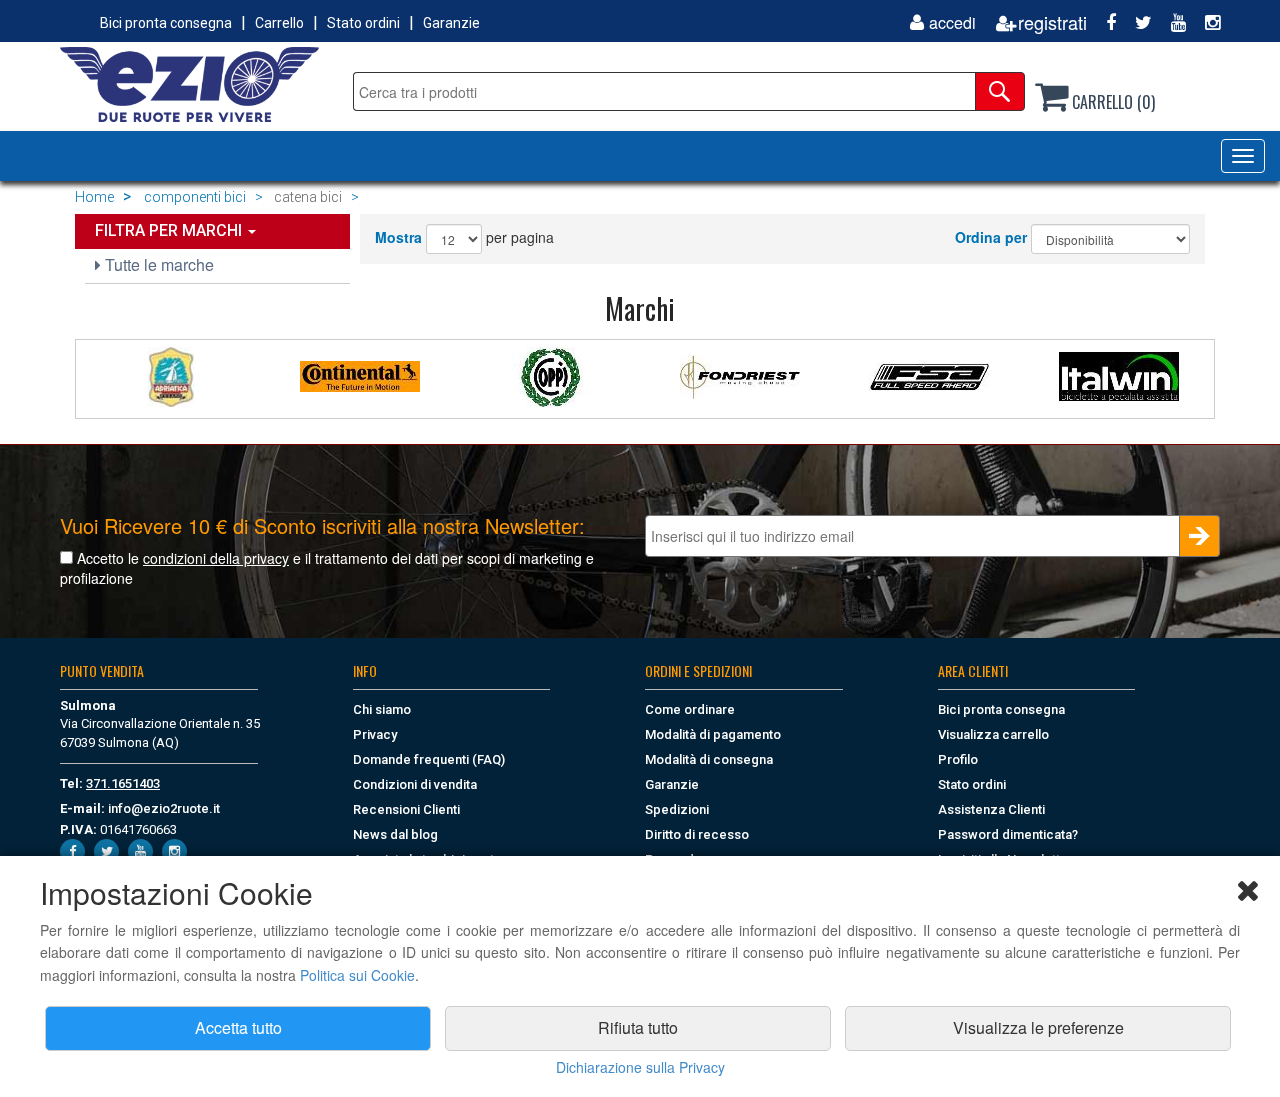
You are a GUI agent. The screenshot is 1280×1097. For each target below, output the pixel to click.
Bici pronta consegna (166, 23)
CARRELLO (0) (1111, 102)
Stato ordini (363, 23)
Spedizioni (677, 809)
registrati (1052, 22)
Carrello (279, 23)
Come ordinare (690, 709)
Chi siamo (382, 709)
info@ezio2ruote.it (164, 808)
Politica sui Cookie (357, 975)
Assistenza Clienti (991, 809)
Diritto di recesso (697, 834)
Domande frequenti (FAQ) (429, 759)
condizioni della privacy (216, 558)
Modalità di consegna (709, 759)
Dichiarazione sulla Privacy (640, 1067)
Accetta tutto (238, 1027)
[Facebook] (1103, 22)
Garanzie (451, 23)
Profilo (958, 759)
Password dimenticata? (1008, 834)
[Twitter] (1136, 22)
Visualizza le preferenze (1038, 1027)
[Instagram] (1205, 22)
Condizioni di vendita (415, 784)
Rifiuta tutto (638, 1027)
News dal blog (395, 834)
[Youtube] (1171, 22)
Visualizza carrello (993, 734)
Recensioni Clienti (406, 809)
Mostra (398, 237)
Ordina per (991, 237)
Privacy (375, 734)
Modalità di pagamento (713, 734)
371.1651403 (123, 783)
